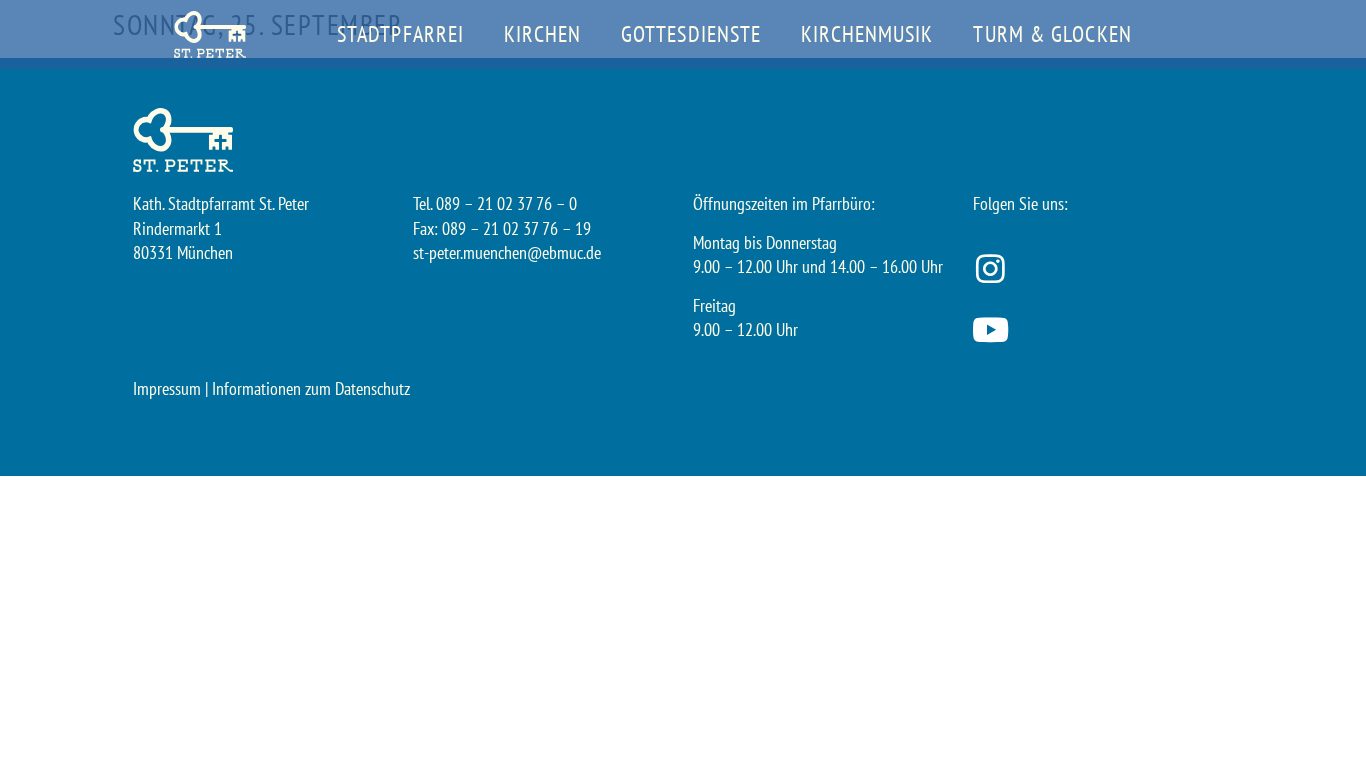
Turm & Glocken (1052, 34)
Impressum (167, 388)
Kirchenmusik (867, 34)
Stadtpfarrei (400, 34)
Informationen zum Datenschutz (311, 388)
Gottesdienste (691, 34)
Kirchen (542, 34)
